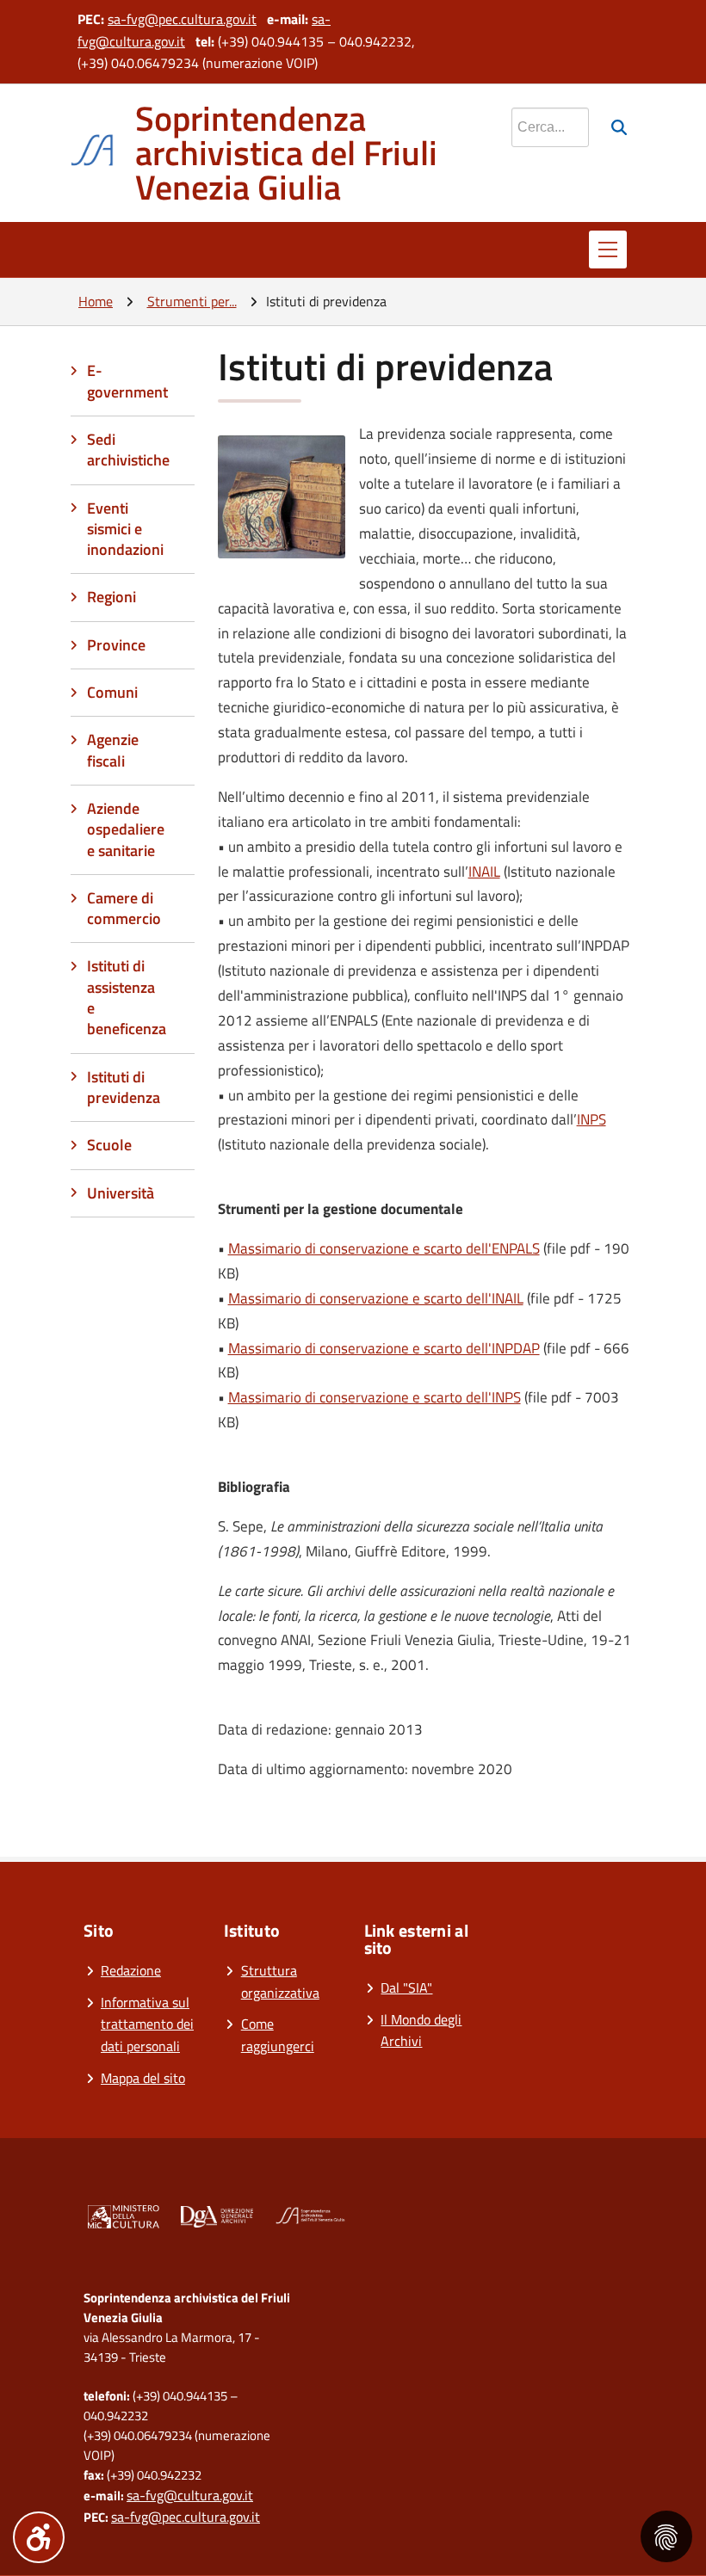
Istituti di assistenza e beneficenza (127, 997)
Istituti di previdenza (124, 1087)
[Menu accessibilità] (39, 2537)
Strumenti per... (192, 301)
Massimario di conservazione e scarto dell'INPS (375, 1397)
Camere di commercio (124, 908)
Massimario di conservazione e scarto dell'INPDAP (384, 1348)
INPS (591, 1119)
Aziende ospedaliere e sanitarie (126, 829)
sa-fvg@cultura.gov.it (190, 2495)
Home (96, 301)
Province (116, 645)
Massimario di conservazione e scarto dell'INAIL (376, 1298)
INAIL (484, 872)
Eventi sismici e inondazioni (125, 529)
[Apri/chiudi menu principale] (608, 250)
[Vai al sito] (124, 2220)
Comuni (112, 692)
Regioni (111, 597)
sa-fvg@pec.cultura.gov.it (182, 19)
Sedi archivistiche (128, 450)
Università (121, 1193)
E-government (127, 381)
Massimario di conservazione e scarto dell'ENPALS (384, 1248)
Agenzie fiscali (113, 750)
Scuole (109, 1145)
